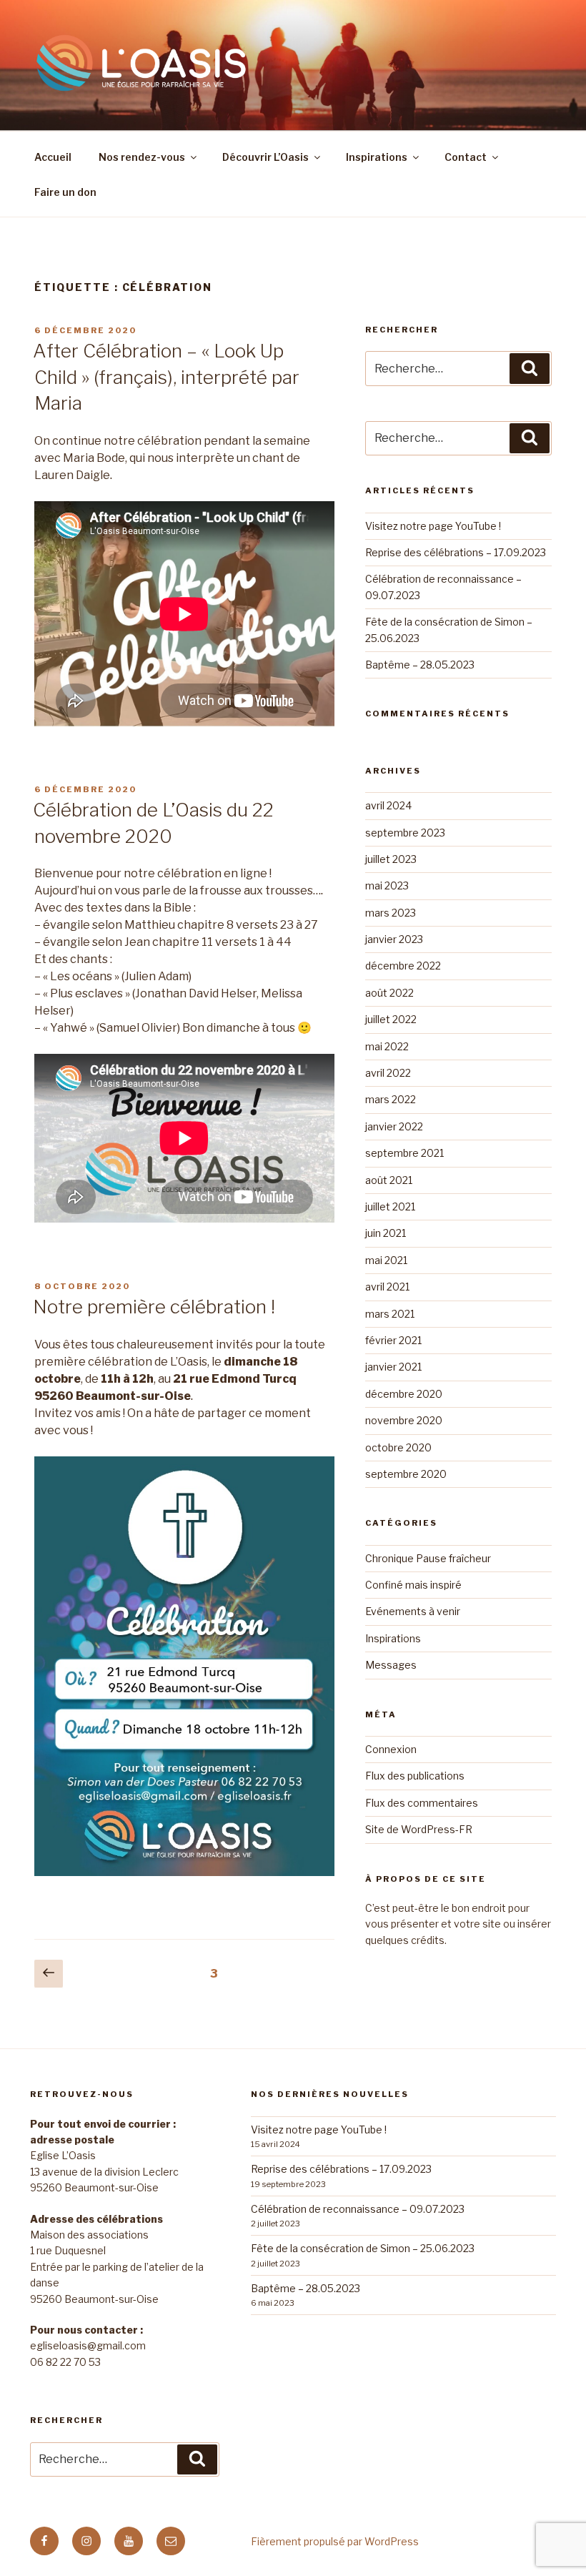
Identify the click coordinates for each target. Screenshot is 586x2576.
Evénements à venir (413, 1611)
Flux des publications (415, 1776)
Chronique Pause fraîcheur (428, 1558)
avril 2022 (388, 1073)
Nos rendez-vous (142, 157)
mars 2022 (391, 1099)
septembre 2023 (405, 833)
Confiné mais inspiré (413, 1585)
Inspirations (377, 157)
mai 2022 (387, 1046)
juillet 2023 (391, 859)
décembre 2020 (404, 1394)
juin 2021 (386, 1233)
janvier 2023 (394, 939)
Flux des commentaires (422, 1803)
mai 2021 (386, 1260)
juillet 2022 (391, 1019)
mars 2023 (391, 913)
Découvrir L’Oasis (265, 157)
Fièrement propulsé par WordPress (335, 2541)
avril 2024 (388, 805)
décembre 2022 (403, 966)
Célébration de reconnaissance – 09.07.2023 (358, 2209)
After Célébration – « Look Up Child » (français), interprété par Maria (166, 377)
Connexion (391, 1749)
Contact (466, 157)
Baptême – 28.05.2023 (420, 665)
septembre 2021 (404, 1153)
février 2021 (393, 1340)
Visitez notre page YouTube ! (433, 526)
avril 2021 (387, 1287)
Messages (391, 1665)
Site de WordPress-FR (419, 1829)
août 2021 (389, 1180)
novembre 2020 (404, 1420)
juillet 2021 (390, 1206)
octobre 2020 (398, 1447)
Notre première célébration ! (154, 1307)
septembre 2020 (406, 1474)
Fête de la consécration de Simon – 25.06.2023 (363, 2248)
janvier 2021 (393, 1367)
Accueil (53, 157)
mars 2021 (390, 1314)
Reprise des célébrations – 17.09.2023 (456, 552)
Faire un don (65, 192)
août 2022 (389, 993)
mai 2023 (387, 885)
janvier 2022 (394, 1126)
